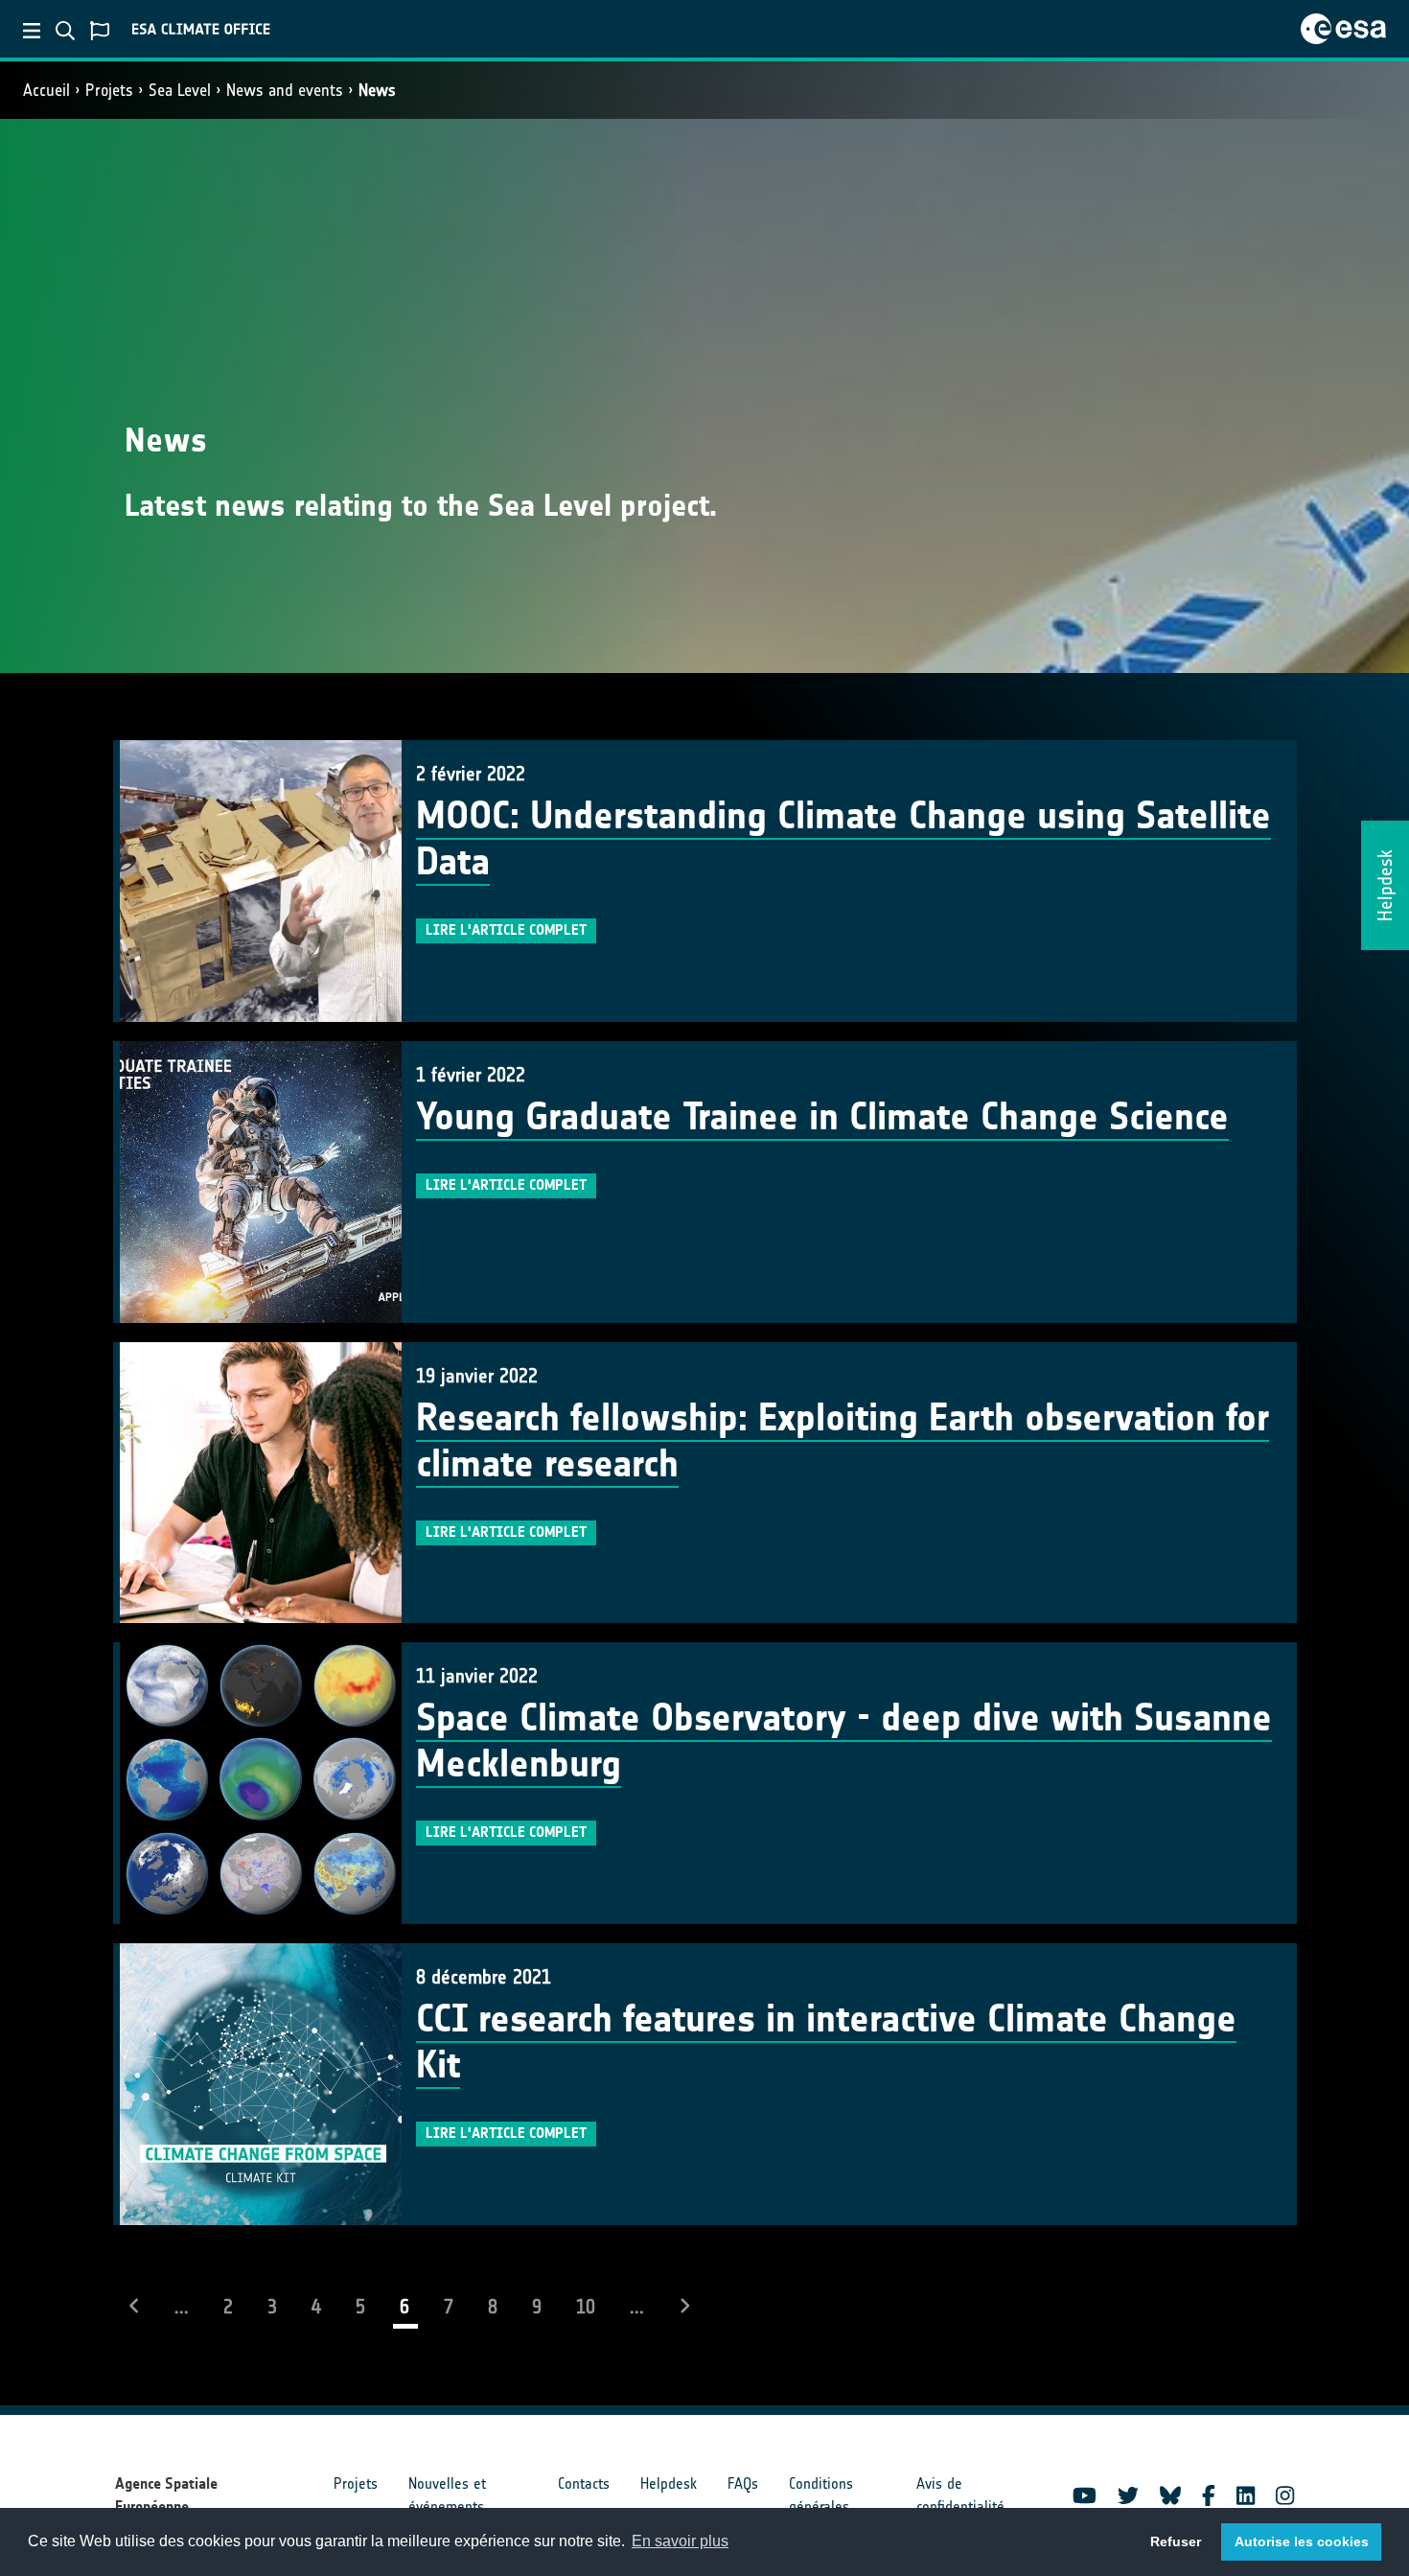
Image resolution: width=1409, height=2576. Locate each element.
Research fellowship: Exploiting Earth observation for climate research (843, 1441)
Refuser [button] (1176, 2541)
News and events (285, 90)
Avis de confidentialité (960, 2495)
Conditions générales (821, 2495)
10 (586, 2307)
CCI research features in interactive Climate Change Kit (826, 2042)
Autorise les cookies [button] (1302, 2541)
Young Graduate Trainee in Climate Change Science (822, 1117)
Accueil (46, 90)
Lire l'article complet (506, 930)
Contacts (584, 2483)
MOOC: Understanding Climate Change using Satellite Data (843, 839)
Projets (109, 90)
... (182, 2307)
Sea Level (180, 90)
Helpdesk (669, 2483)
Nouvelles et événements (447, 2495)
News (377, 90)
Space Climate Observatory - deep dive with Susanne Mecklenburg (844, 1741)
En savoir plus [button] (680, 2541)
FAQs (743, 2483)
